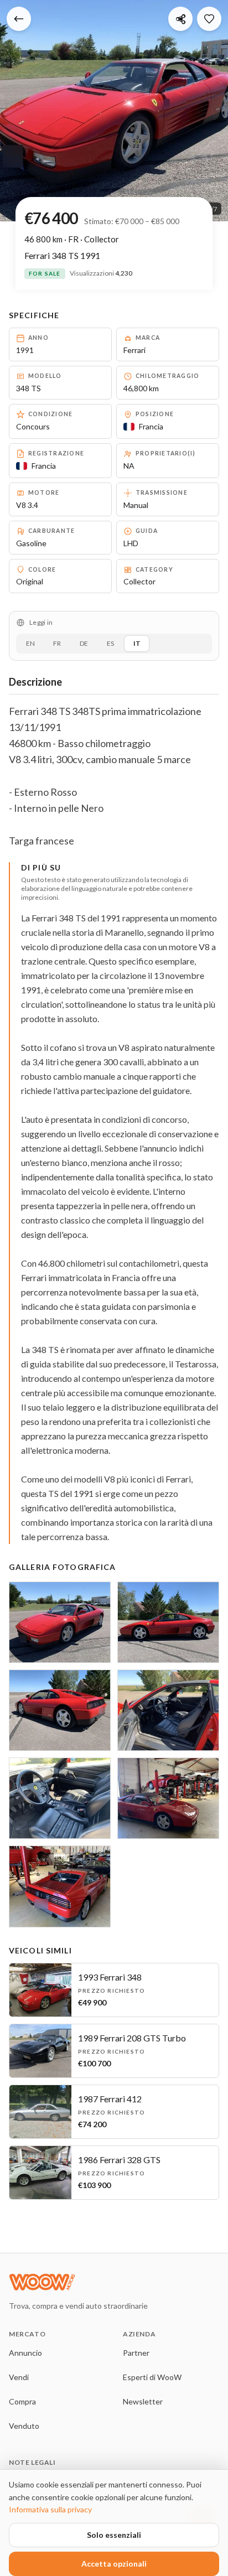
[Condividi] (180, 19)
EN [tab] (30, 643)
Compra (22, 2401)
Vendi (19, 2377)
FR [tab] (57, 643)
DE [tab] (84, 643)
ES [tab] (110, 643)
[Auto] (19, 19)
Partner (136, 2353)
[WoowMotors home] (97, 2282)
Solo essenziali (114, 2535)
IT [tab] (137, 643)
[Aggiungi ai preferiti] (209, 19)
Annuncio (25, 2353)
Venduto (24, 2426)
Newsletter (143, 2401)
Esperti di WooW (152, 2377)
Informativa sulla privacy (50, 2509)
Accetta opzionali (114, 2564)
